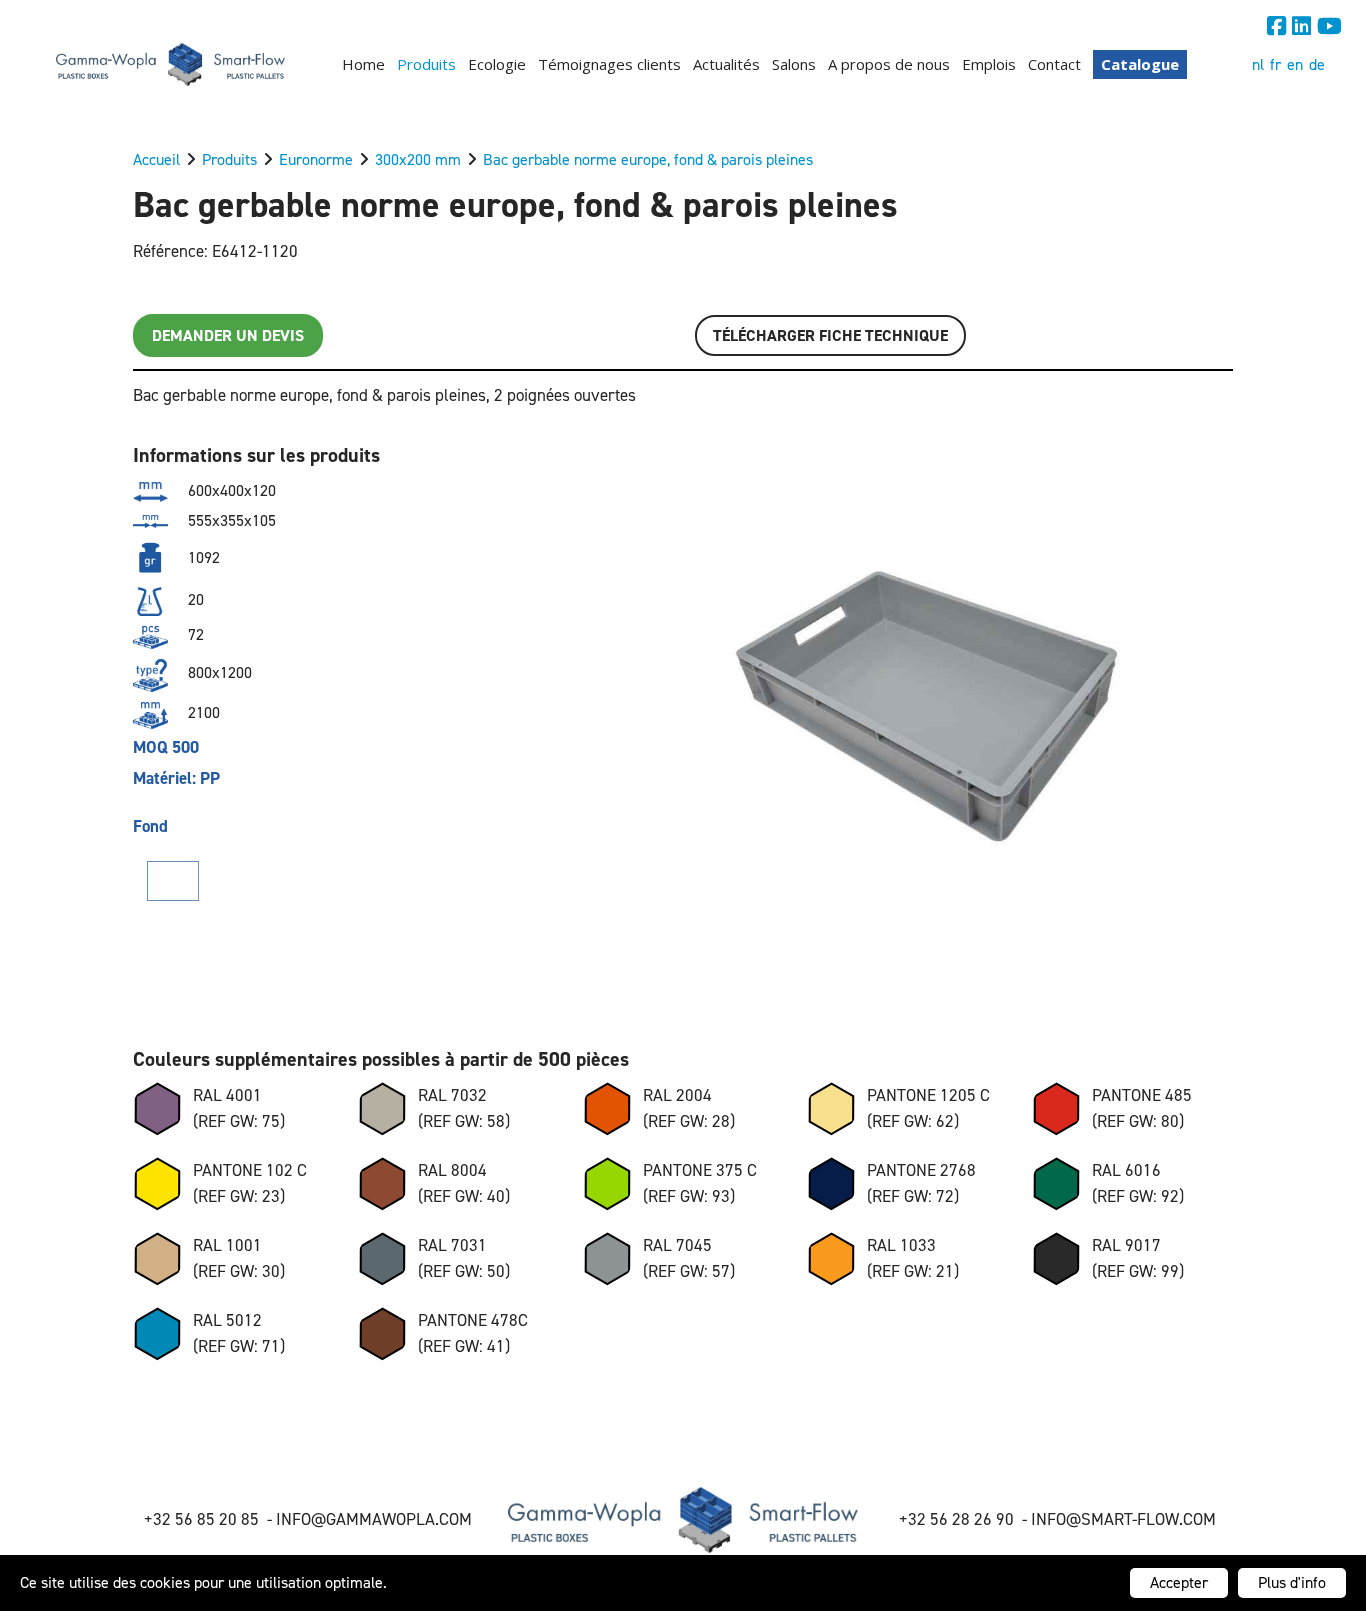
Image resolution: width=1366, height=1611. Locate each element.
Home (363, 64)
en (1295, 64)
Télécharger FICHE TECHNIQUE (830, 335)
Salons (794, 64)
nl (1258, 64)
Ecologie (497, 64)
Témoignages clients (609, 64)
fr (1275, 64)
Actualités (726, 64)
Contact (1054, 64)
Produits (426, 64)
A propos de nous (889, 64)
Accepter (1179, 1582)
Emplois (989, 64)
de (1317, 64)
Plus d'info (1292, 1582)
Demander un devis (228, 335)
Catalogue (1140, 64)
